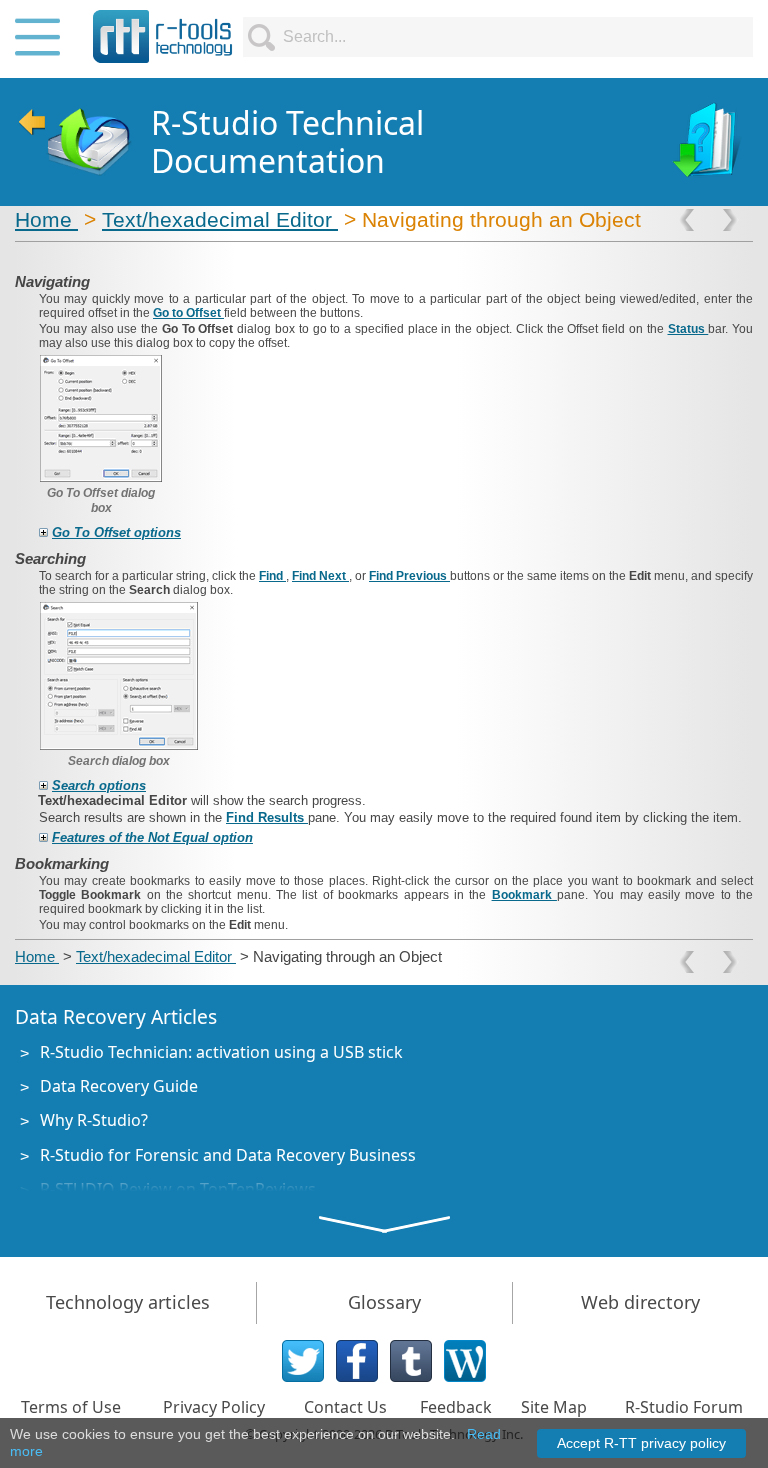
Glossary (384, 1302)
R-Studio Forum (684, 1407)
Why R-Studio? (94, 1120)
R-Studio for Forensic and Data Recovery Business (228, 1155)
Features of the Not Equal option (152, 837)
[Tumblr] (411, 1361)
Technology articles (128, 1302)
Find (272, 576)
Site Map (554, 1407)
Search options (99, 785)
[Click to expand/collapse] (43, 532)
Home (46, 219)
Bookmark (524, 895)
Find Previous (409, 576)
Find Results (267, 817)
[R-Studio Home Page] (74, 142)
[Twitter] (303, 1361)
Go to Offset (188, 313)
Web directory (640, 1302)
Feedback (456, 1407)
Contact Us (345, 1407)
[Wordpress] (465, 1361)
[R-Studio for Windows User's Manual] (709, 142)
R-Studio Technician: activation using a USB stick (221, 1052)
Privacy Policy (214, 1407)
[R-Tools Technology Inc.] (163, 36)
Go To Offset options (116, 532)
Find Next (320, 576)
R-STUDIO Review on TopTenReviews (178, 1189)
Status (688, 329)
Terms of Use (71, 1407)
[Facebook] (357, 1361)
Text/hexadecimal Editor (220, 219)
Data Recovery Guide (119, 1086)
